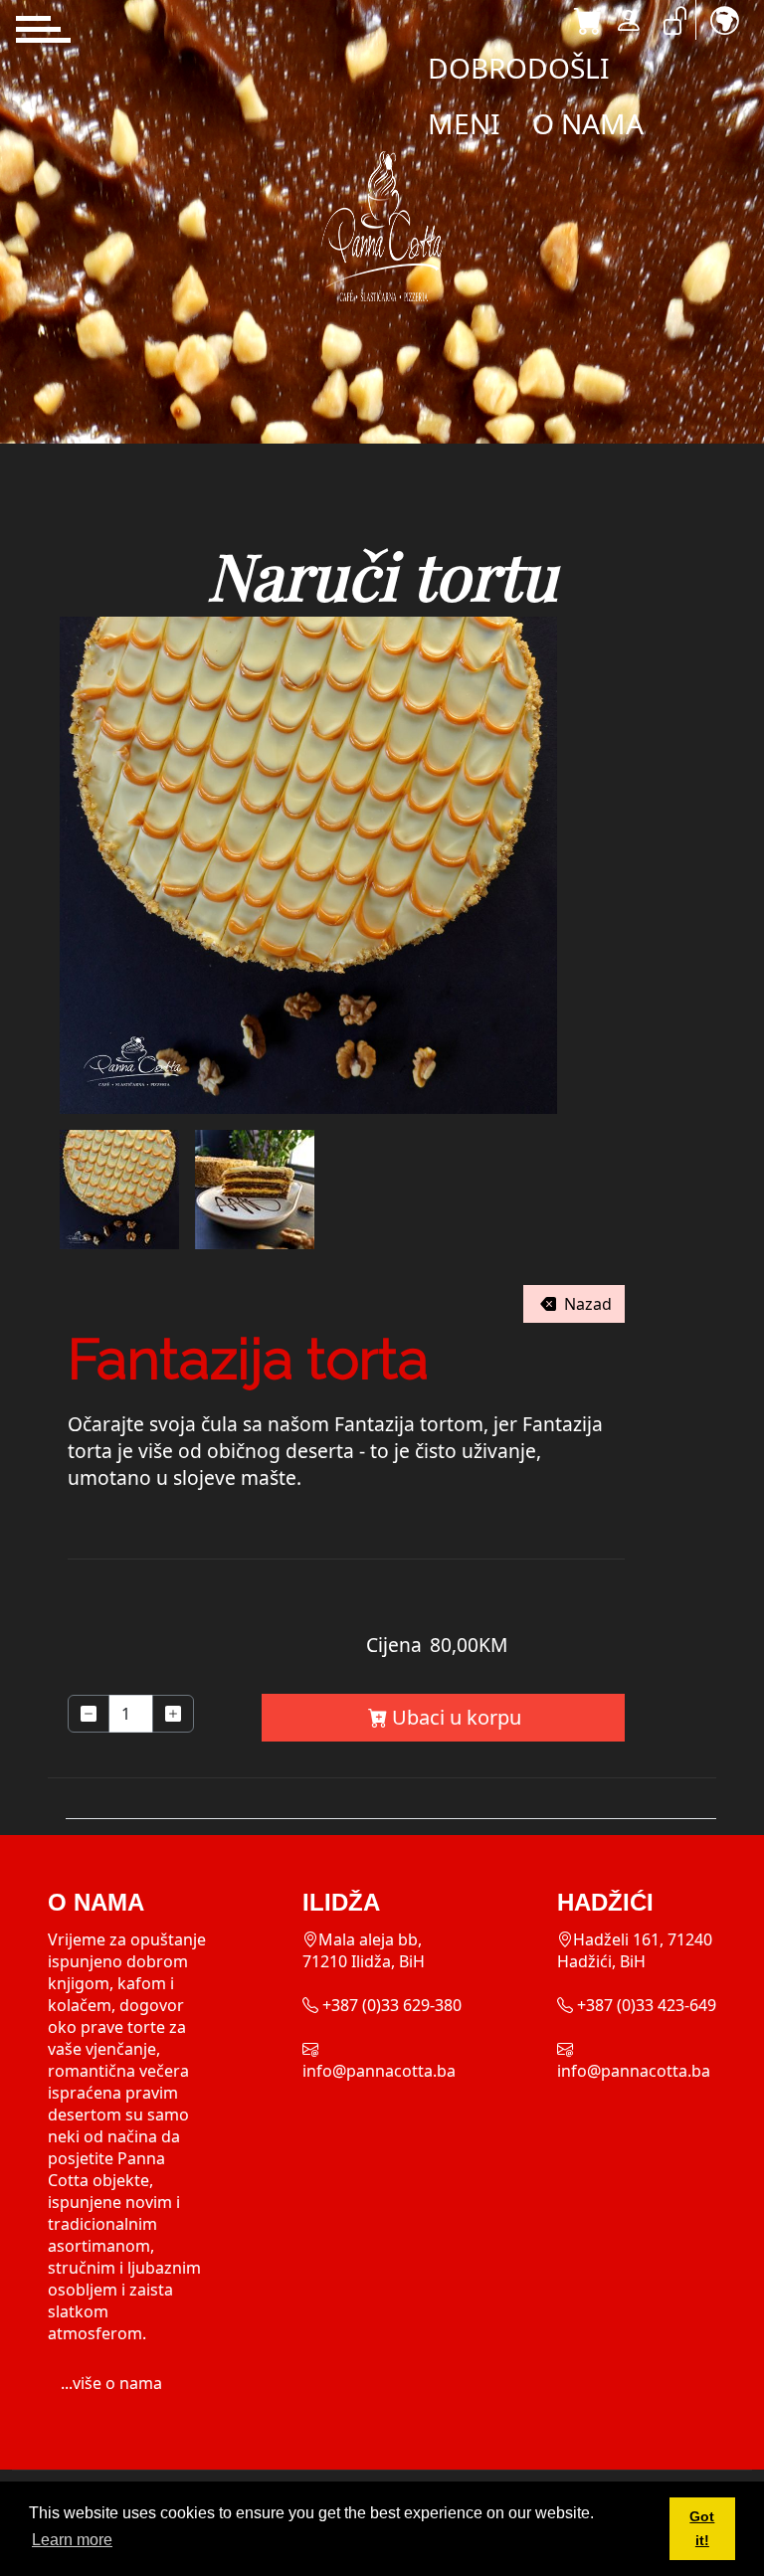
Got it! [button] (702, 2528)
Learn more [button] (72, 2540)
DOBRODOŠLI (519, 68)
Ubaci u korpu (457, 1717)
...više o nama (111, 2383)
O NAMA (588, 123)
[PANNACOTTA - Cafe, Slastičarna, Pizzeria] (382, 226)
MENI (464, 123)
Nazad (586, 1304)
